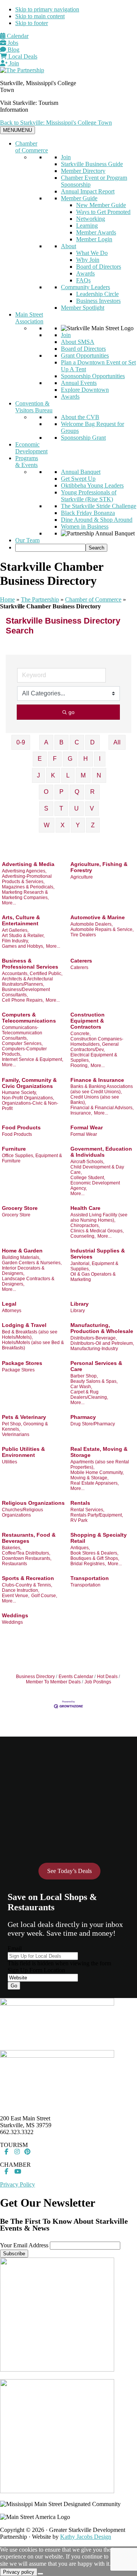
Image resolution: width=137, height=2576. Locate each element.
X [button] (63, 825)
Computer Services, (22, 1043)
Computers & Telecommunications (29, 1018)
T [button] (61, 808)
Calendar (17, 36)
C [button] (77, 742)
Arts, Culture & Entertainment (21, 920)
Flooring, (80, 1066)
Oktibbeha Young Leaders (92, 485)
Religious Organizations (33, 1503)
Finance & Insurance (97, 1080)
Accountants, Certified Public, (32, 974)
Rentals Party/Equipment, (97, 1515)
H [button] (86, 759)
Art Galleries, (15, 930)
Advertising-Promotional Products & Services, (27, 879)
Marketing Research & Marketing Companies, (25, 895)
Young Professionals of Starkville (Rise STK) (89, 496)
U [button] (76, 808)
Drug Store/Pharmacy (93, 1424)
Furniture (14, 1149)
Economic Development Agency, (95, 1186)
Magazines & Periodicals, (28, 887)
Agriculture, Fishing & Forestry (99, 867)
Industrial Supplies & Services (98, 1254)
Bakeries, (12, 1548)
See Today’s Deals (69, 1871)
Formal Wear (87, 1127)
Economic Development (31, 448)
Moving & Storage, (89, 1478)
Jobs (12, 43)
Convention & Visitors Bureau (34, 407)
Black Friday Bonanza (88, 513)
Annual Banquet (81, 472)
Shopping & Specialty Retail (99, 1538)
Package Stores (22, 1363)
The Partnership (40, 599)
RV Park (79, 1520)
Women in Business (85, 526)
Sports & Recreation (28, 1578)
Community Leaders (85, 287)
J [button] (38, 775)
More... (9, 903)
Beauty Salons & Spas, (94, 1381)
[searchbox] (50, 548)
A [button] (46, 742)
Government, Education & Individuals (101, 1152)
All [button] (117, 742)
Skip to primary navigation (47, 9)
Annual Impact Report (88, 191)
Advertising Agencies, (24, 871)
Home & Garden (22, 1251)
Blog (13, 50)
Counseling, (83, 1236)
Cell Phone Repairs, (23, 1000)
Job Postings (98, 1682)
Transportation (90, 1578)
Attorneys (12, 1311)
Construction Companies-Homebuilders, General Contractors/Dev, (97, 1044)
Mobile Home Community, (97, 1472)
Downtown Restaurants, (27, 1558)
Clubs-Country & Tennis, (27, 1585)
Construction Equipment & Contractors (88, 1021)
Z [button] (93, 825)
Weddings (15, 1615)
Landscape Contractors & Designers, (28, 1281)
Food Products (21, 1127)
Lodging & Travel (24, 1325)
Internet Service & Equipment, (33, 1059)
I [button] (100, 759)
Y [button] (78, 825)
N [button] (99, 775)
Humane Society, (19, 1092)
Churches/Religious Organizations (22, 1512)
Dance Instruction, (21, 1590)
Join (13, 63)
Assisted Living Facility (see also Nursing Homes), (99, 1218)
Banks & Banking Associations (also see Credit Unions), (102, 1089)
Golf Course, (44, 1596)
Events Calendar (76, 1677)
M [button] (83, 775)
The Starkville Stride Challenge (99, 506)
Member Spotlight (83, 308)
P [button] (61, 792)
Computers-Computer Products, (24, 1051)
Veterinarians (16, 1434)
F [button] (55, 759)
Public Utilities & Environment (23, 1452)
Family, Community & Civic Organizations (29, 1083)
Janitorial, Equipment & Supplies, (94, 1266)
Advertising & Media (28, 864)
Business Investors (98, 301)
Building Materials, (21, 1257)
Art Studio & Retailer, (23, 936)
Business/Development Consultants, (26, 992)
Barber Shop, (84, 1376)
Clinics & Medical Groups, (97, 1231)
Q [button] (77, 792)
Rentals (80, 1503)
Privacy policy (19, 2572)
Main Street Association (29, 318)
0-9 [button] (21, 742)
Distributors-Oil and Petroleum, (102, 1343)
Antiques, (80, 1548)
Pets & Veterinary (24, 1417)
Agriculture (82, 877)
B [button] (61, 742)
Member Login (94, 239)
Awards (85, 273)
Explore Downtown (85, 390)
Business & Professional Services (30, 964)
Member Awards (96, 232)
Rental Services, (87, 1510)
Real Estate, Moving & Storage (99, 1452)
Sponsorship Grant (83, 438)
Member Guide (79, 198)
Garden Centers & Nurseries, (32, 1263)
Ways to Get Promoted (103, 212)
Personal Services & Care (96, 1366)
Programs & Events (27, 462)
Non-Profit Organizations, (28, 1098)
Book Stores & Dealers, (94, 1553)
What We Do (92, 253)
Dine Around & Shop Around (97, 520)
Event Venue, (16, 1596)
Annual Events (79, 383)
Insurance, (81, 1113)
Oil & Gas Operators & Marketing (93, 1277)
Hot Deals (107, 1677)
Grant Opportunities (85, 355)
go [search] (72, 712)
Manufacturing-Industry (94, 1349)
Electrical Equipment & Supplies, (94, 1058)
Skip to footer (32, 23)
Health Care (85, 1208)
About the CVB (80, 417)
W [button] (47, 825)
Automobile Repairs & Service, (102, 929)
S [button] (46, 808)
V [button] (92, 808)
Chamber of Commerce (32, 147)
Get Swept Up (78, 479)
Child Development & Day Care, (97, 1170)
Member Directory (83, 171)
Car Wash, (81, 1387)
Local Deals (22, 56)
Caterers (81, 961)
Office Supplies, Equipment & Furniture (32, 1158)
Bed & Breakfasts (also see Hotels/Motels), (30, 1335)
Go (14, 1986)
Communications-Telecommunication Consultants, (22, 1033)
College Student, (88, 1178)
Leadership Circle (97, 294)
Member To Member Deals (53, 1682)
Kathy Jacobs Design (86, 2537)
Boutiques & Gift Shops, (95, 1558)
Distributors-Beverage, (94, 1338)
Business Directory (35, 1677)
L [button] (68, 775)
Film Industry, (15, 941)
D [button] (92, 742)
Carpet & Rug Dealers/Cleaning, (89, 1395)
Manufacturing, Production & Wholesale (102, 1328)
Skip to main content (40, 16)
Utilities (10, 1462)
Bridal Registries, (88, 1564)
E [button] (40, 759)
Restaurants (14, 1564)
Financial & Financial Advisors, (102, 1108)
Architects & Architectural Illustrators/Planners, (27, 982)
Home (7, 599)
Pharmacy (83, 1417)
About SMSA (78, 342)
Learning (87, 226)
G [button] (70, 759)
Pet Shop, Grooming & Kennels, (25, 1427)
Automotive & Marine (98, 917)
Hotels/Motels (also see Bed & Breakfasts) (33, 1345)
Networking (91, 219)
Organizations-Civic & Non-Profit (30, 1106)
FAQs (83, 280)
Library (80, 1304)
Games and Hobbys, (23, 946)
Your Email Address (24, 2245)
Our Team (27, 540)
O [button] (46, 792)
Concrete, (80, 1034)
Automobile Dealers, (92, 924)
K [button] (53, 775)
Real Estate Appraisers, (95, 1483)
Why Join (88, 260)
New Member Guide (101, 205)
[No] (40, 2574)
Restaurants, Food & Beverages (29, 1538)
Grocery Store (20, 1208)
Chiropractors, (85, 1225)
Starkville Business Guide (92, 164)
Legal (9, 1304)
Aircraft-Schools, (87, 1162)
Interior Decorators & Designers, (23, 1271)
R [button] (92, 792)
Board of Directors (99, 267)
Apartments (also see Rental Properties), (100, 1465)
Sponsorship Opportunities (93, 376)
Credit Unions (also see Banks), (95, 1100)
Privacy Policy (18, 2184)
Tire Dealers (83, 935)
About (68, 246)
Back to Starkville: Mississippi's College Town (56, 123)
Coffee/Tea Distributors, (26, 1553)
